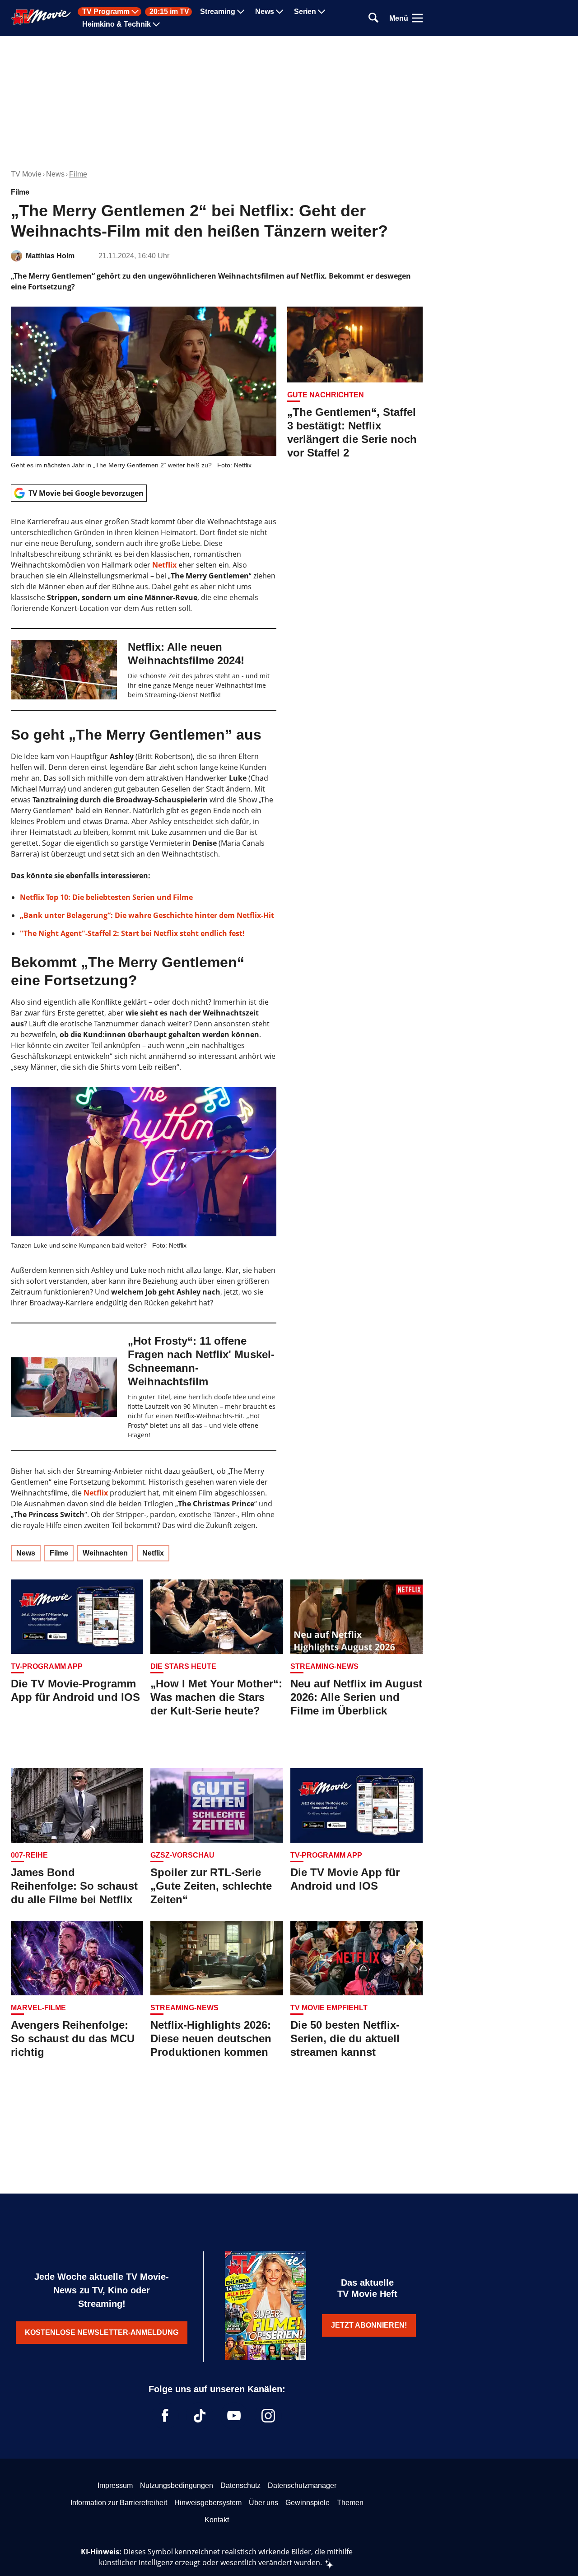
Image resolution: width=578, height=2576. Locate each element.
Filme (78, 174)
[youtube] (234, 2416)
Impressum (115, 2485)
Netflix (164, 565)
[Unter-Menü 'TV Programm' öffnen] (135, 12)
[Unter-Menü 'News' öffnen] (280, 12)
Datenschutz (240, 2485)
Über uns (263, 2503)
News (265, 12)
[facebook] (165, 2416)
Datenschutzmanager (302, 2485)
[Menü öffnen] (417, 18)
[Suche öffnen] (373, 18)
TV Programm (106, 12)
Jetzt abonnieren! (369, 2325)
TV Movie (26, 174)
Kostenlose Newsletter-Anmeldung (102, 2332)
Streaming (218, 12)
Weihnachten (105, 1553)
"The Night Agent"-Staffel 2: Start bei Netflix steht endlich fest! (132, 933)
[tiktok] (200, 2416)
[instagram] (268, 2416)
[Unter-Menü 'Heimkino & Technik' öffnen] (156, 24)
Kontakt (217, 2520)
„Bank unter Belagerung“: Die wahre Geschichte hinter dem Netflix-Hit (147, 915)
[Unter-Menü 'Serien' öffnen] (322, 12)
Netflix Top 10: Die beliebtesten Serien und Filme (106, 897)
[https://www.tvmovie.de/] (41, 17)
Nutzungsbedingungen (177, 2485)
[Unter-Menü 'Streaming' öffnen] (241, 12)
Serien (305, 12)
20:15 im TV (169, 12)
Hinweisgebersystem (208, 2503)
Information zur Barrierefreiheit (119, 2503)
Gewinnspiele (308, 2503)
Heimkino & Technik (117, 24)
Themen (350, 2503)
